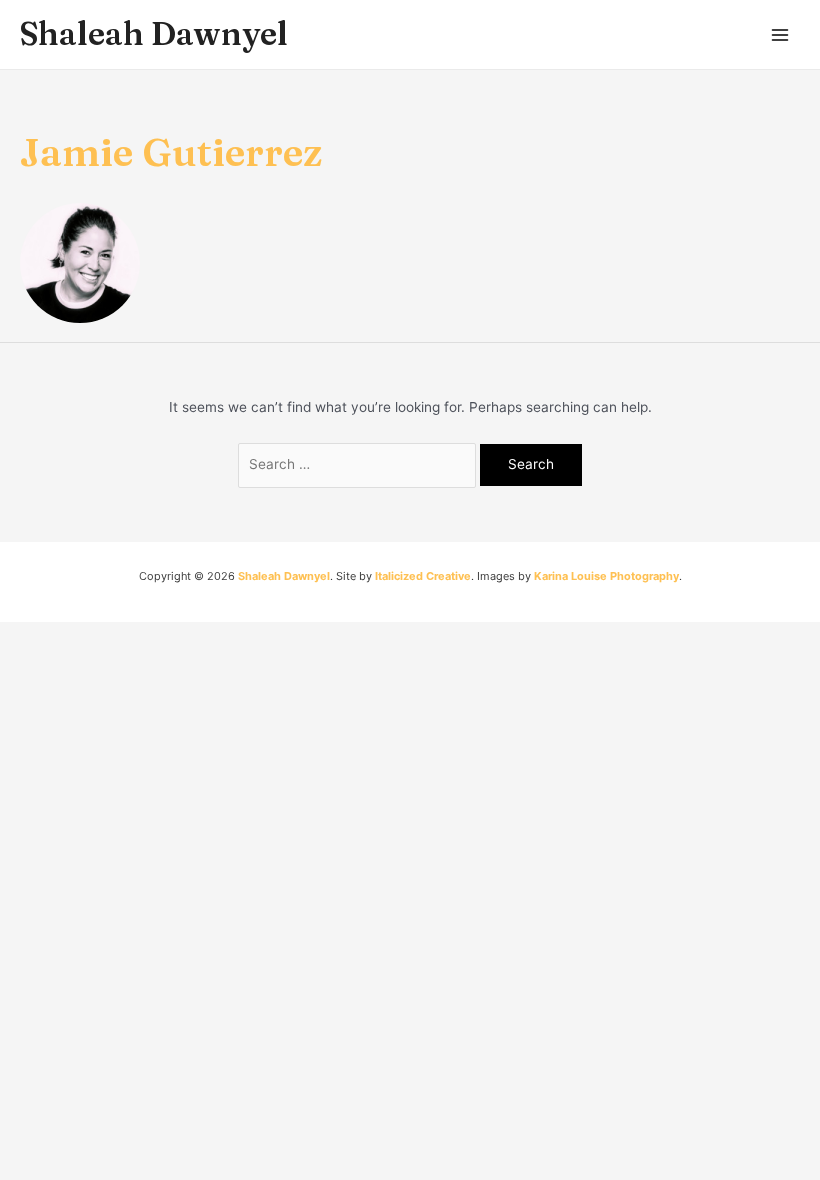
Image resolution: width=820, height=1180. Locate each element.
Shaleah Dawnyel (154, 33)
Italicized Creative (423, 576)
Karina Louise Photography (606, 576)
